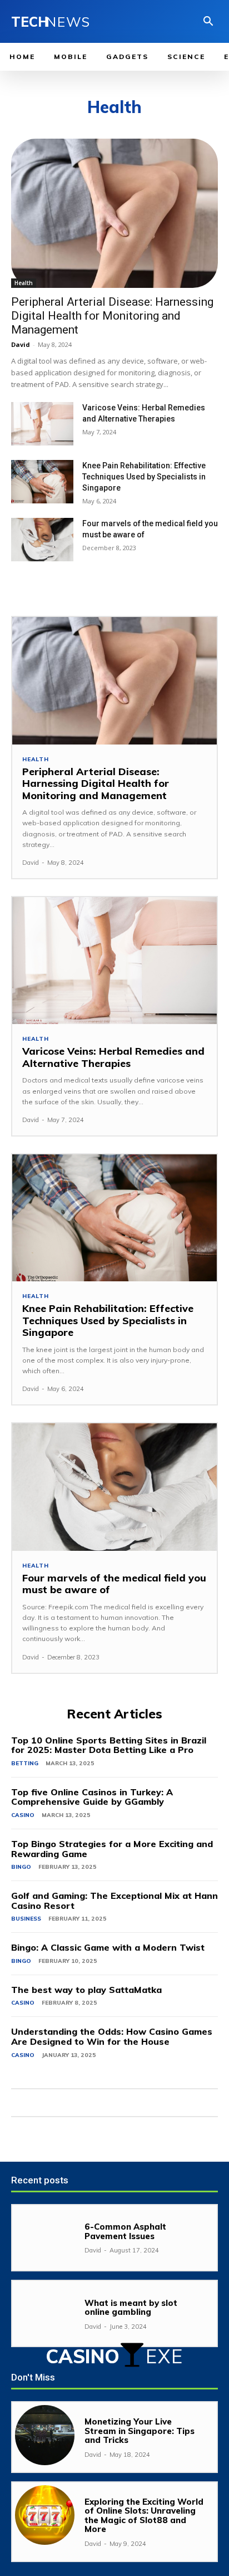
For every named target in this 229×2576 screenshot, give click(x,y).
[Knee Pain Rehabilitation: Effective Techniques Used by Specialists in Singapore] (42, 482)
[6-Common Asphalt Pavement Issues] (45, 2238)
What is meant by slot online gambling (131, 2308)
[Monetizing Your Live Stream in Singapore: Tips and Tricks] (45, 2435)
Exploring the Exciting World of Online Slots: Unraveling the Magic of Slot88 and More (144, 2516)
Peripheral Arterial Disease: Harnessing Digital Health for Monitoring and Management (112, 316)
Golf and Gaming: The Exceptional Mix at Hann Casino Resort (114, 1901)
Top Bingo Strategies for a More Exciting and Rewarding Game (112, 1849)
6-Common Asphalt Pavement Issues (125, 2231)
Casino (23, 1815)
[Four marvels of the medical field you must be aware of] (42, 540)
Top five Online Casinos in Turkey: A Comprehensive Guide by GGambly (92, 1797)
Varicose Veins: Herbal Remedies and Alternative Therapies (113, 1057)
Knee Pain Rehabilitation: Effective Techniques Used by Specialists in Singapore (144, 477)
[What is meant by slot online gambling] (45, 2313)
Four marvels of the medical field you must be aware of (114, 1584)
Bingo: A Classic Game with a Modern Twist (108, 1947)
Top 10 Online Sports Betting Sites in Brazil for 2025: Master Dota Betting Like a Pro (109, 1745)
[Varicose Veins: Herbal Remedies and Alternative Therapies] (42, 424)
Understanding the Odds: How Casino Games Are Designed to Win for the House (112, 2036)
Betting (25, 1763)
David (21, 344)
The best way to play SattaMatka (86, 1990)
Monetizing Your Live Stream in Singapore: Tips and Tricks (140, 2431)
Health (24, 283)
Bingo (21, 1867)
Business (26, 1919)
